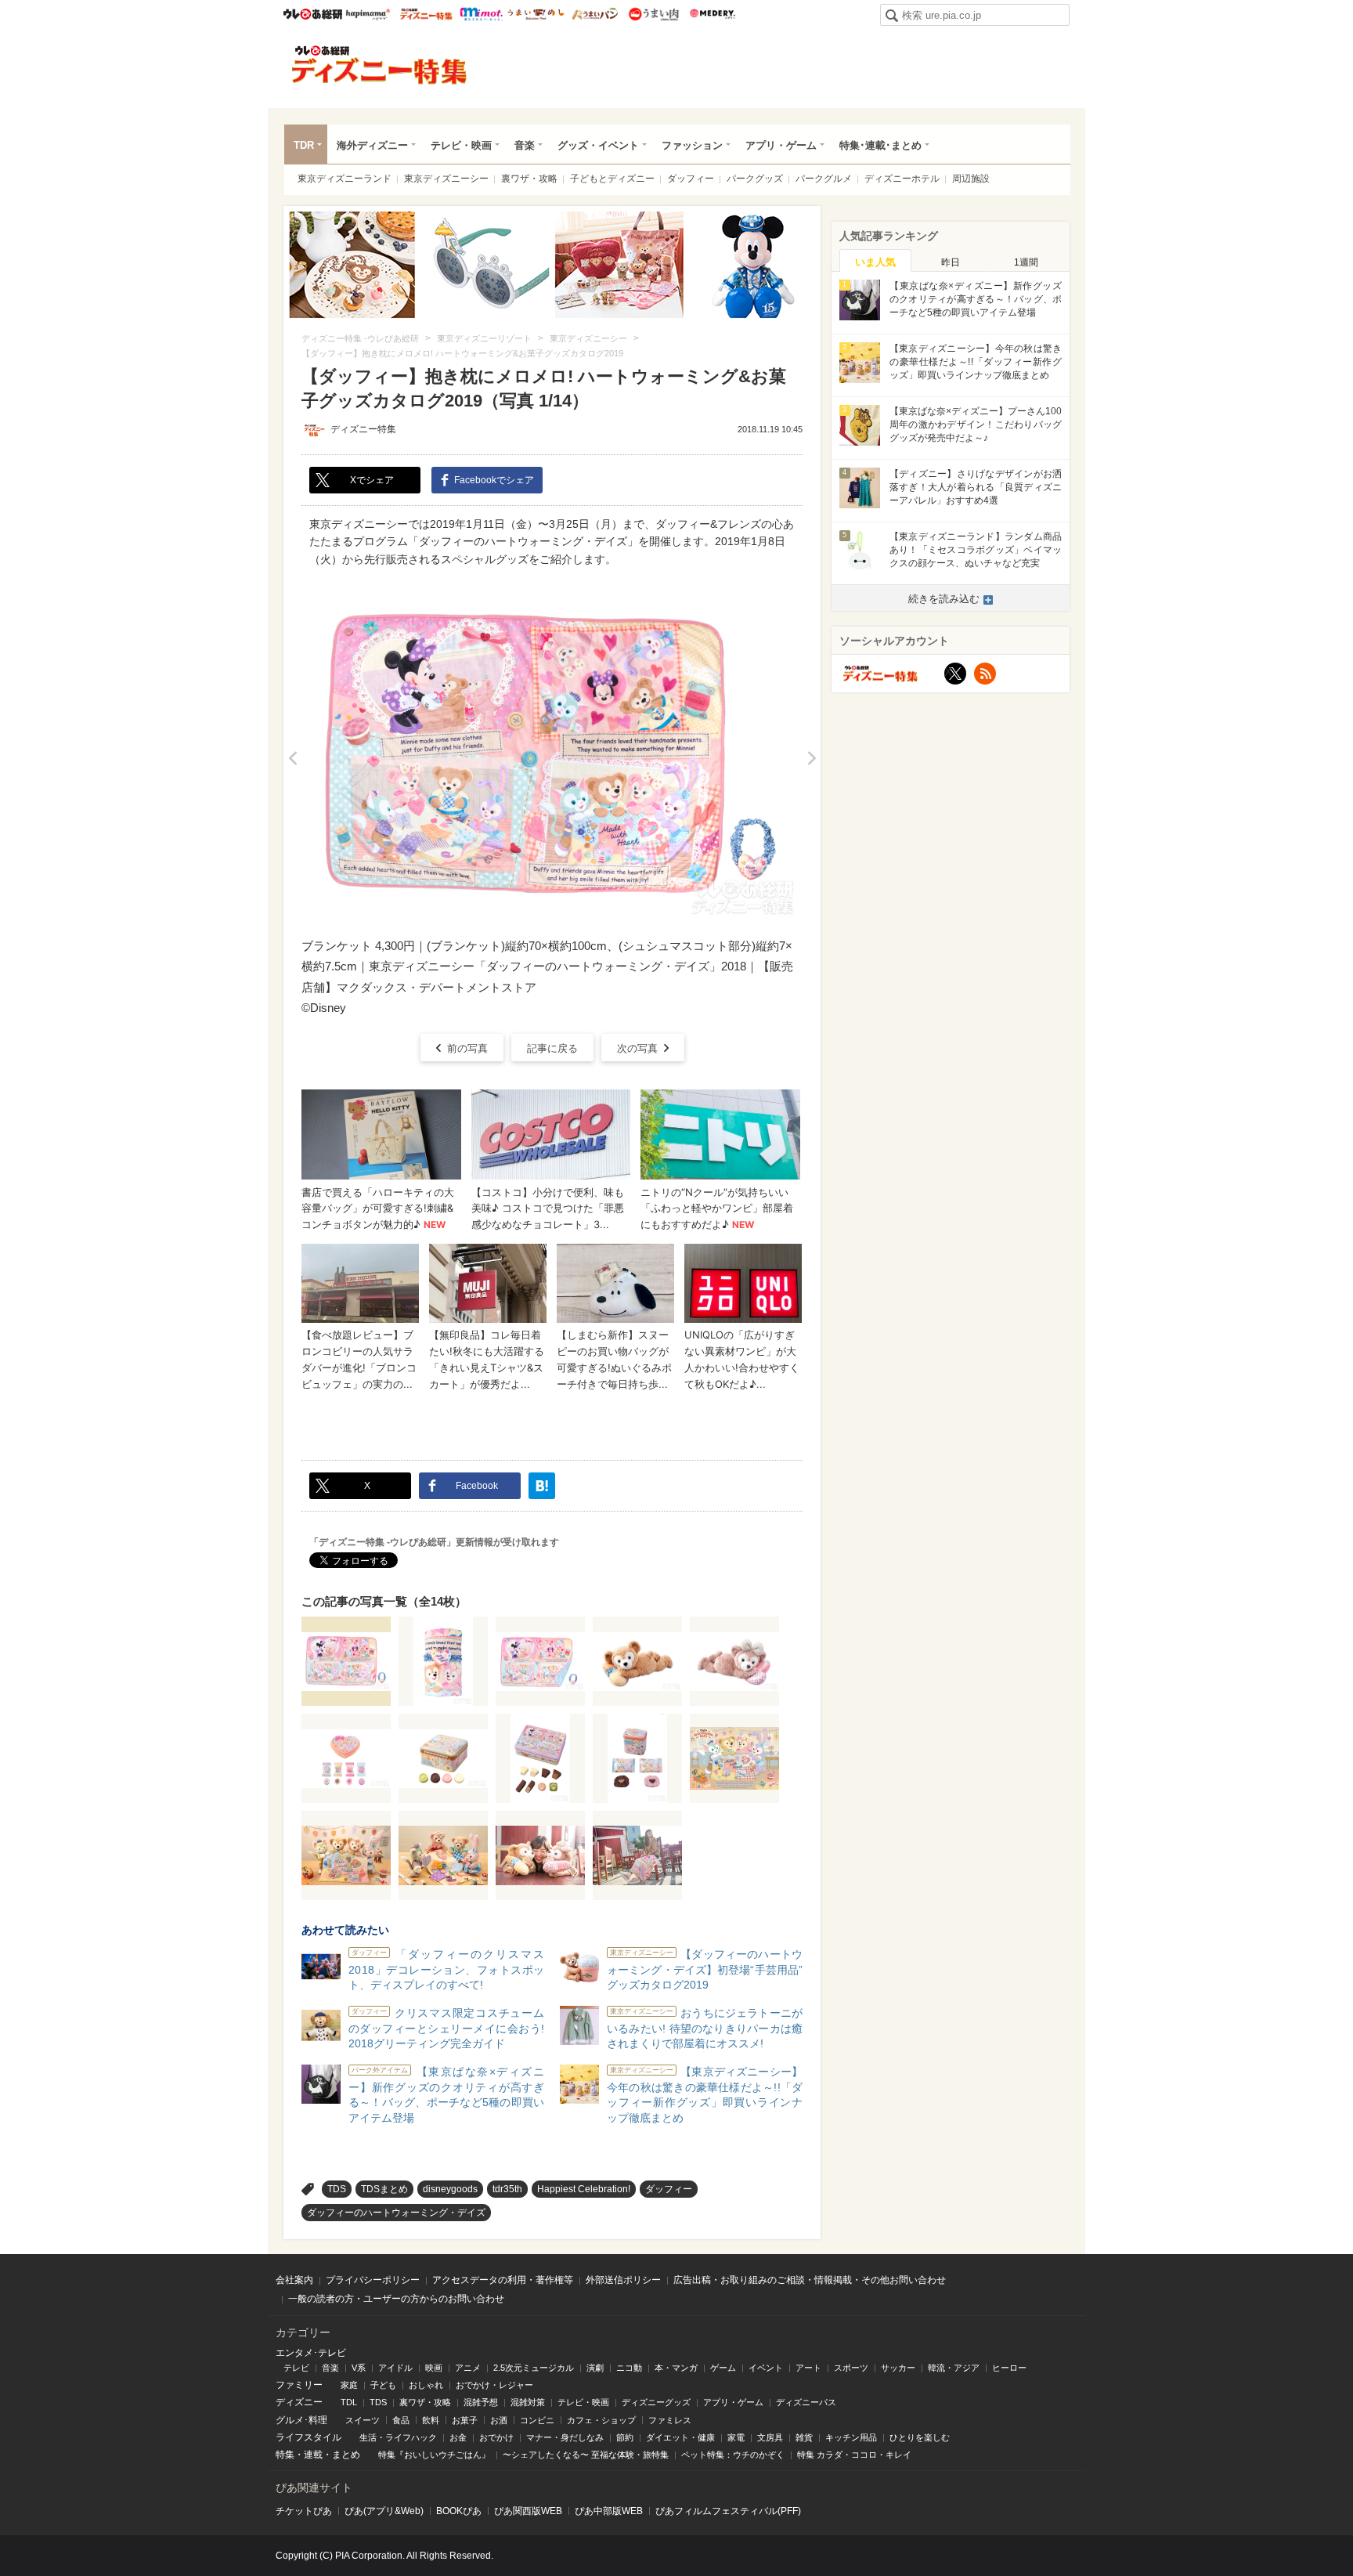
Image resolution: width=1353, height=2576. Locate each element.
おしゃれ (426, 2385)
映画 (434, 2368)
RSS (985, 674)
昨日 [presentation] (951, 262)
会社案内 (294, 2280)
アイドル (395, 2368)
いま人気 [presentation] (875, 262)
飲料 (431, 2420)
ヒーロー (1009, 2368)
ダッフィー (691, 179)
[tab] (875, 261)
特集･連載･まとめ (880, 145)
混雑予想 (481, 2402)
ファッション (692, 145)
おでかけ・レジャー (494, 2385)
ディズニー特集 (363, 429)
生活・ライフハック (398, 2437)
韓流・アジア (954, 2368)
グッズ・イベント (598, 145)
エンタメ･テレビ (311, 2353)
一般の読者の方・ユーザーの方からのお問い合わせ (396, 2299)
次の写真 (637, 1048)
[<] (292, 758)
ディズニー (299, 2402)
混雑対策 (528, 2402)
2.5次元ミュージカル (534, 2368)
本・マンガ (676, 2368)
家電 (736, 2437)
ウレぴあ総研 (313, 14)
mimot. (481, 14)
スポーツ (851, 2368)
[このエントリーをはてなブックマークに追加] (542, 1486)
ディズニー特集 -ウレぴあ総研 (380, 65)
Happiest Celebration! (584, 2189)
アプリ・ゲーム (781, 145)
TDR (304, 145)
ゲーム (723, 2368)
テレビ (296, 2368)
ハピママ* (368, 14)
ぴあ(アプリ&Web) (384, 2511)
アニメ (468, 2368)
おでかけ (496, 2437)
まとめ (346, 2455)
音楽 (525, 145)
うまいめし (536, 14)
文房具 (770, 2437)
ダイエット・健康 (680, 2437)
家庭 (349, 2385)
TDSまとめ (384, 2189)
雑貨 (804, 2437)
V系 (359, 2368)
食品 (401, 2420)
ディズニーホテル (902, 179)
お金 (458, 2437)
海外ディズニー (372, 145)
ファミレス (670, 2420)
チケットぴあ (304, 2511)
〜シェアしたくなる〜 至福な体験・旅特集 (586, 2455)
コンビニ (537, 2420)
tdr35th (507, 2189)
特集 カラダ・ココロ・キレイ (854, 2455)
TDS (337, 2189)
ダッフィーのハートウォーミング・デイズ (396, 2213)
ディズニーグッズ (656, 2402)
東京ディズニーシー (446, 179)
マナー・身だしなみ (565, 2437)
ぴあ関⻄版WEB (528, 2511)
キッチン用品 (851, 2437)
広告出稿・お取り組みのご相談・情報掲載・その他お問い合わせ (810, 2280)
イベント (766, 2368)
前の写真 (467, 1048)
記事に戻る (552, 1048)
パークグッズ (755, 179)
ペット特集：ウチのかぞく (733, 2455)
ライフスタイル (308, 2437)
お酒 (499, 2420)
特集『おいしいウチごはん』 (434, 2455)
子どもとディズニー (612, 179)
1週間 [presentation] (1026, 262)
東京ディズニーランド (345, 179)
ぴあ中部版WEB (609, 2511)
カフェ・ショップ (601, 2420)
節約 (625, 2437)
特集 (285, 2455)
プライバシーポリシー (373, 2280)
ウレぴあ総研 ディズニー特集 (426, 14)
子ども (383, 2385)
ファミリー (299, 2385)
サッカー (898, 2368)
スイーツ (363, 2420)
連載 (313, 2455)
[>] (812, 758)
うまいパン (595, 14)
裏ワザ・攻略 (529, 179)
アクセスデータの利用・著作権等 (503, 2280)
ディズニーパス (806, 2402)
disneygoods (450, 2189)
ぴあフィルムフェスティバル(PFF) (728, 2511)
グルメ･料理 (301, 2420)
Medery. (712, 14)
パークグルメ (824, 179)
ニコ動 (629, 2368)
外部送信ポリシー (623, 2280)
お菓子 (465, 2420)
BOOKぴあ (459, 2511)
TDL (349, 2402)
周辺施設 (971, 179)
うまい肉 (653, 14)
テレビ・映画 (461, 145)
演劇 (595, 2368)
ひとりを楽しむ (920, 2437)
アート (808, 2368)
